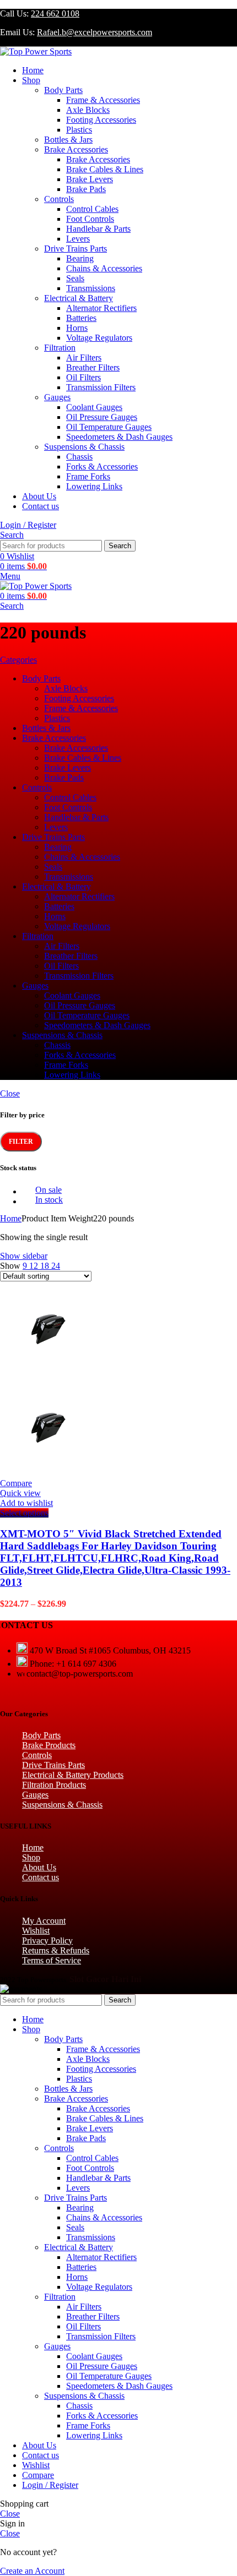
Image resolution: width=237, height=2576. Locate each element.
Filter (21, 1142)
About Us (39, 1867)
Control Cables (92, 209)
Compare (38, 2475)
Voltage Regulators (99, 338)
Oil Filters (84, 377)
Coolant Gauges (94, 407)
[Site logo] (36, 51)
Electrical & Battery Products (73, 1775)
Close (10, 1093)
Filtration (60, 348)
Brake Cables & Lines (105, 169)
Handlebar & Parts (98, 229)
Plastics (79, 130)
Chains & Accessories (104, 268)
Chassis (79, 457)
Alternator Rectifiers (101, 308)
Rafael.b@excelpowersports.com (95, 32)
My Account (44, 1921)
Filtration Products (54, 1785)
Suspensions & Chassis (84, 447)
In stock (49, 1200)
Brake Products (49, 1745)
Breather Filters (93, 367)
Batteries (81, 318)
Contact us (41, 1877)
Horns (77, 328)
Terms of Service (52, 1960)
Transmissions (91, 288)
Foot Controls (90, 219)
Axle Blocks (88, 110)
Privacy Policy (47, 1941)
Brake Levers (90, 179)
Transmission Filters (101, 387)
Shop (31, 1857)
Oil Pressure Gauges (102, 417)
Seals (75, 278)
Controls (59, 199)
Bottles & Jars (68, 140)
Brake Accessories (76, 149)
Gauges (57, 397)
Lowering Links (94, 486)
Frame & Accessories (103, 100)
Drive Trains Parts (76, 249)
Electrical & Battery (79, 298)
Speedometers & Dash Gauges (119, 437)
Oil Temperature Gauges (109, 427)
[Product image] (48, 1473)
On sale (49, 1190)
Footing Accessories (101, 120)
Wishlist (36, 1931)
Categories (18, 660)
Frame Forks (88, 476)
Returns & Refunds (56, 1950)
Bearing (80, 258)
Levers (78, 239)
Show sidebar (24, 1256)
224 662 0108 (55, 13)
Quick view (20, 1493)
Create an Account (32, 2571)
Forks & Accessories (102, 466)
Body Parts (63, 90)
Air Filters (84, 358)
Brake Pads (86, 189)
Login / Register (50, 2485)
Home (11, 1218)
